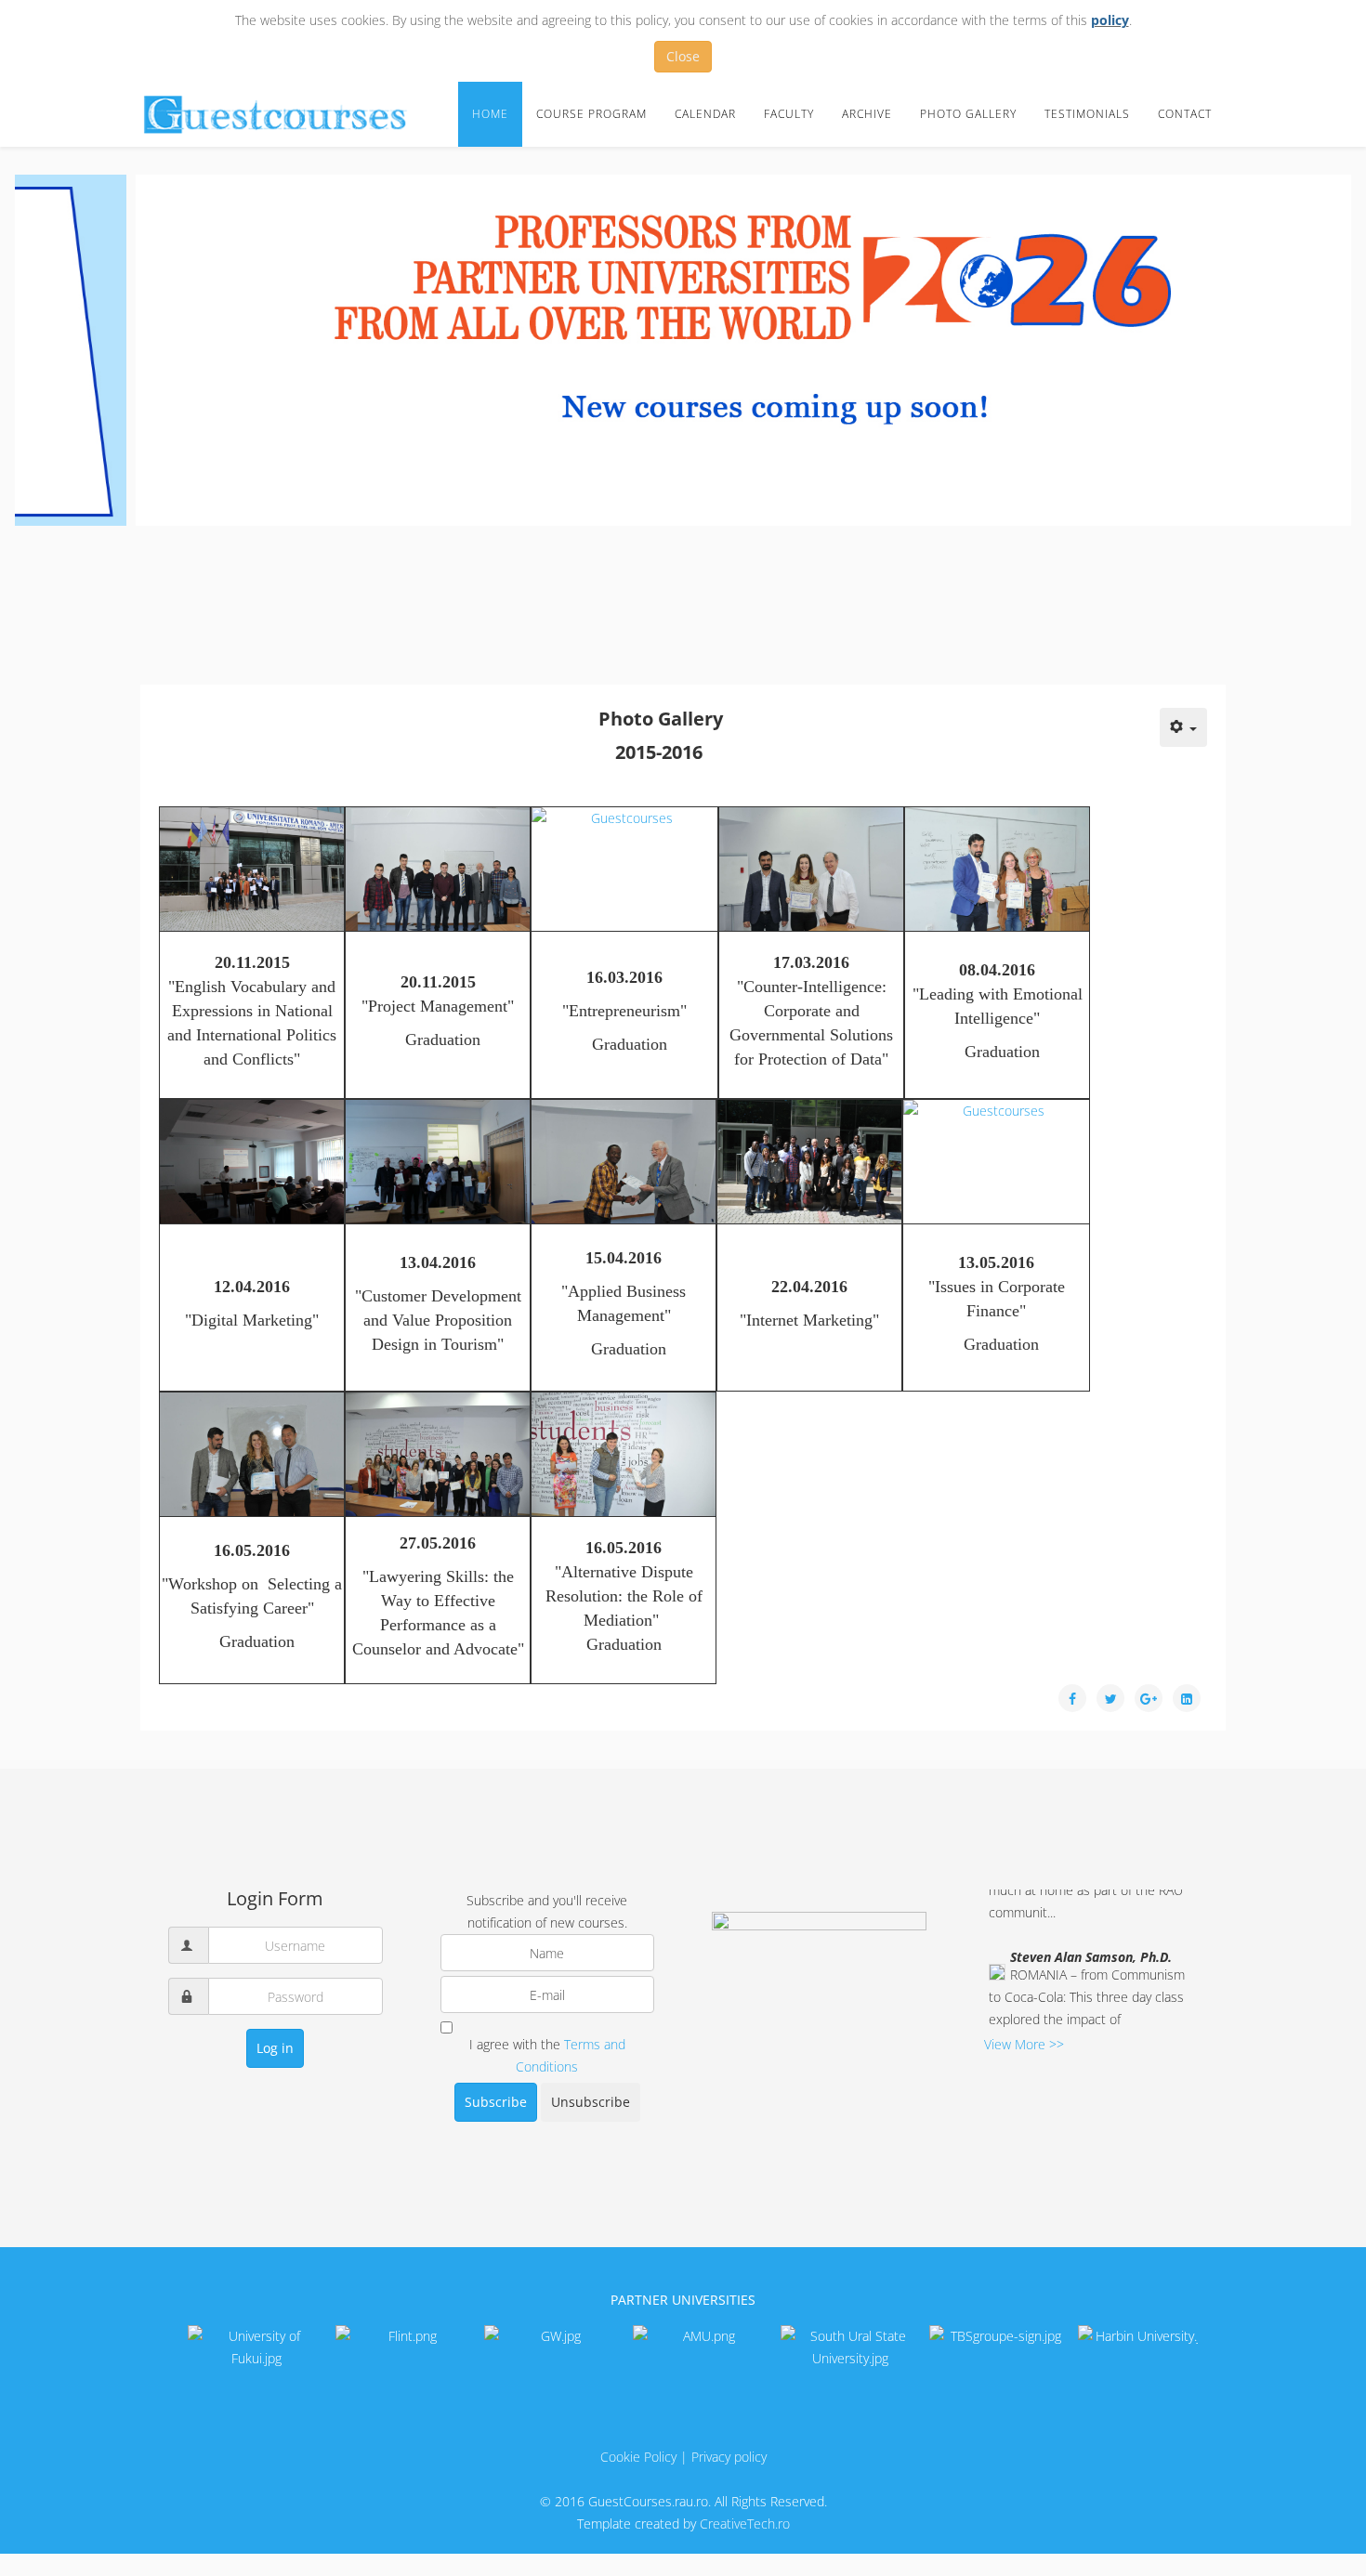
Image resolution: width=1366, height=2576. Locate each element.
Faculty (789, 114)
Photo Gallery (968, 114)
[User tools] (1184, 727)
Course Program (591, 114)
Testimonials (1087, 114)
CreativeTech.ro (745, 2524)
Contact (1185, 114)
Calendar (705, 114)
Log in (275, 2048)
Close (683, 56)
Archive (867, 114)
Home (490, 114)
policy (1110, 20)
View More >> (1024, 2044)
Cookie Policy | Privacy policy (683, 2457)
